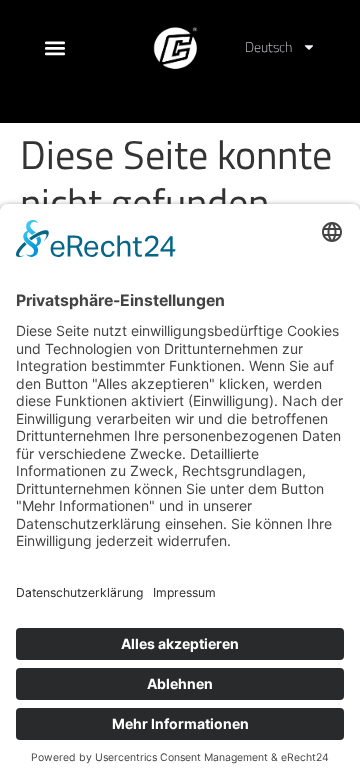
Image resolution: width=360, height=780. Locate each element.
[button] (180, 97)
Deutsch (268, 46)
